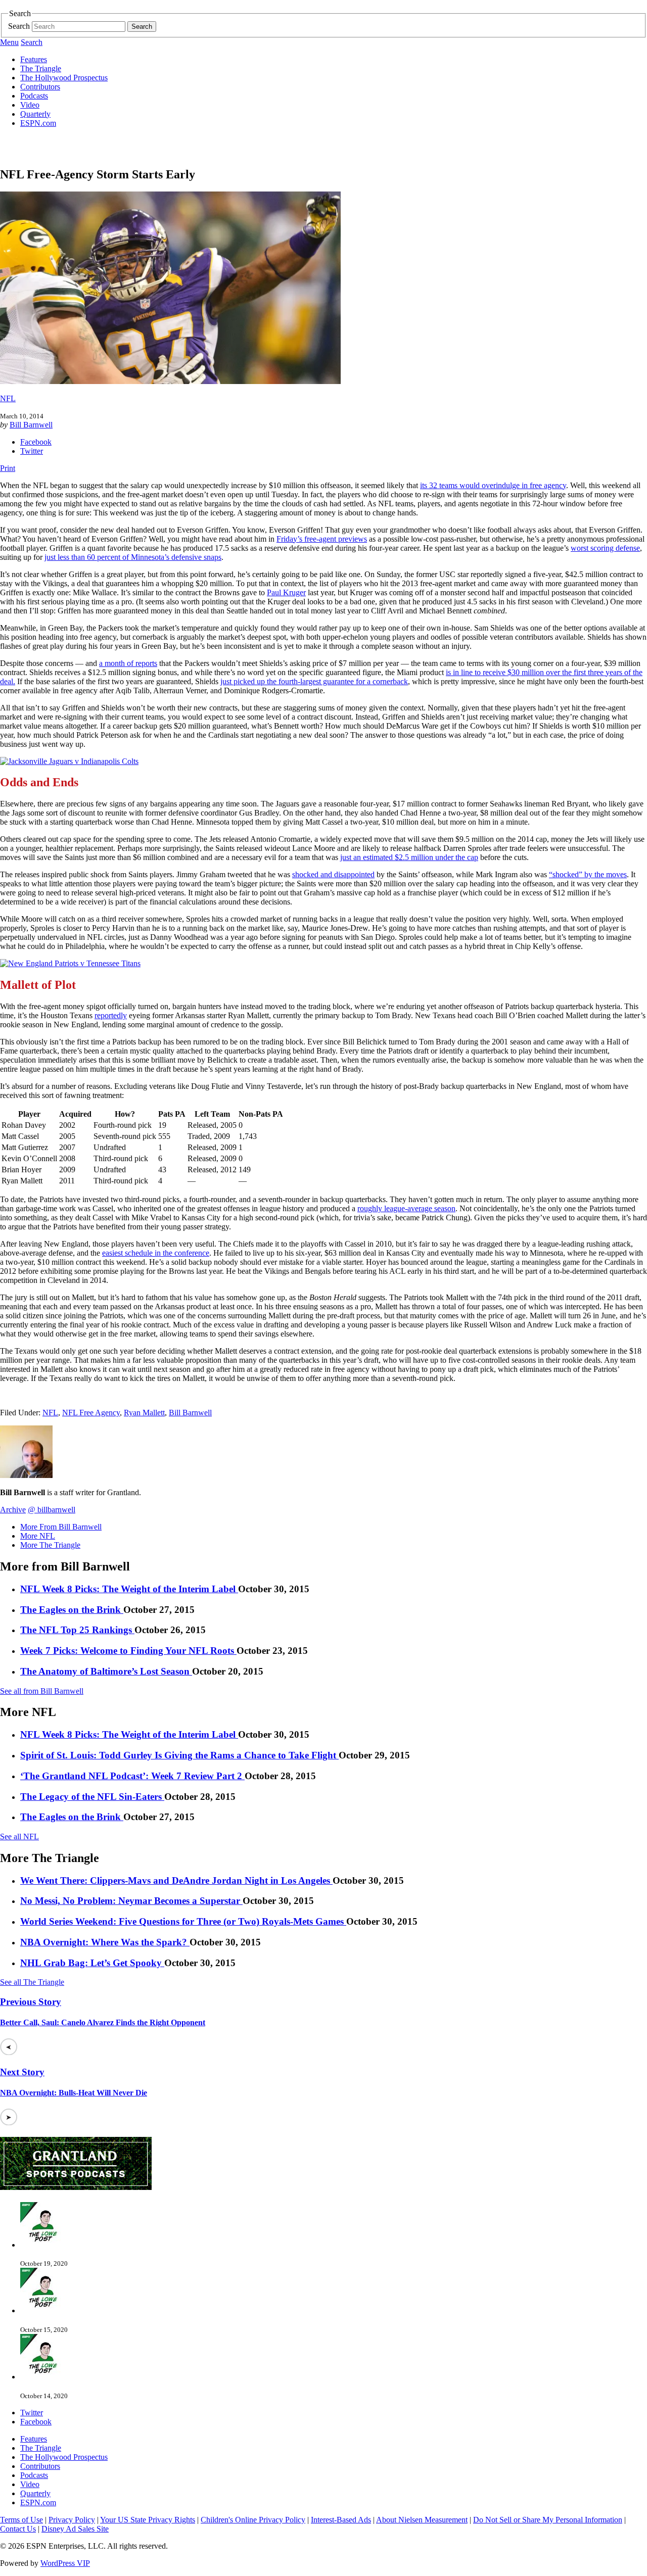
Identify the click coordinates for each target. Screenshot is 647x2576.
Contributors (40, 87)
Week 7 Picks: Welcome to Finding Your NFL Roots (128, 1651)
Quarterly (35, 114)
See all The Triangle (32, 1982)
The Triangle (41, 68)
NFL (8, 398)
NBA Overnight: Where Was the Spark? (105, 1942)
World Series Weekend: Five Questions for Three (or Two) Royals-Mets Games (183, 1921)
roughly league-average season (406, 1208)
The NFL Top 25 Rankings (77, 1630)
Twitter (32, 451)
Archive (13, 1510)
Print (8, 468)
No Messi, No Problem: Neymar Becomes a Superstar (131, 1901)
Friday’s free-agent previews (322, 539)
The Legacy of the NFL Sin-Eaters (92, 1797)
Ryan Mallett (144, 1413)
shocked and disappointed (333, 874)
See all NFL (19, 1836)
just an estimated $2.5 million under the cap (409, 857)
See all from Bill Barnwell (42, 1691)
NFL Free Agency (91, 1413)
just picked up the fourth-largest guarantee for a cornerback (314, 681)
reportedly (111, 1015)
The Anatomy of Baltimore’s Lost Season (106, 1671)
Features (34, 59)
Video (30, 105)
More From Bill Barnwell (61, 1527)
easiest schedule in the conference (156, 1253)
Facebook (36, 442)
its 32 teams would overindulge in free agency (493, 485)
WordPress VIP (65, 2563)
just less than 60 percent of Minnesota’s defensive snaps (133, 557)
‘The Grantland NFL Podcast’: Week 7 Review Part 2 (132, 1776)
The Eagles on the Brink (72, 1610)
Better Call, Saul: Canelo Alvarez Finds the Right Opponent (103, 2022)
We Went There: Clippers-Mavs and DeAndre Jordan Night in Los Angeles (176, 1880)
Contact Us (18, 2529)
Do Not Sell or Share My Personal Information (548, 2520)
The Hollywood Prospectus (64, 78)
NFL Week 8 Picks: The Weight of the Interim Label (129, 1589)
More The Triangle (50, 1545)
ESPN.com (38, 123)
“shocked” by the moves (588, 874)
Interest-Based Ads (341, 2520)
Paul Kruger (286, 592)
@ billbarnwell (52, 1510)
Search (19, 26)
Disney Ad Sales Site (75, 2529)
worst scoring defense (605, 548)
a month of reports (128, 663)
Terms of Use (21, 2520)
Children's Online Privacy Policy (253, 2520)
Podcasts (34, 96)
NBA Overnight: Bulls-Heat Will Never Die (74, 2093)
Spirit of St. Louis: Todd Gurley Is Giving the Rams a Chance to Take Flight (179, 1755)
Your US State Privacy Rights (148, 2520)
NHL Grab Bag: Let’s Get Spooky (92, 1963)
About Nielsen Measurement (422, 2520)
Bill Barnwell (31, 425)
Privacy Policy (72, 2520)
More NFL (38, 1536)
